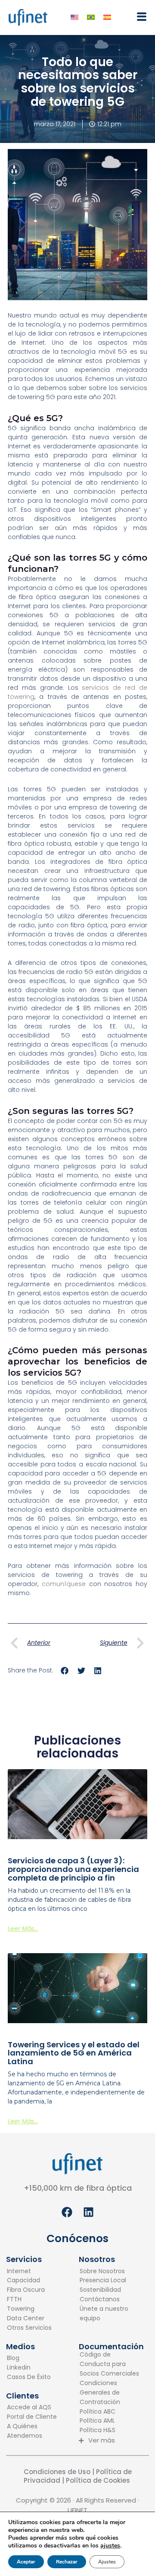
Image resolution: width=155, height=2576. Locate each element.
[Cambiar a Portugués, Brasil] (91, 17)
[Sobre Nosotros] (110, 2271)
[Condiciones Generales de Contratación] (110, 2393)
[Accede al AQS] (37, 2408)
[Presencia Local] (110, 2281)
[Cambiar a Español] (107, 17)
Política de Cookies (99, 2480)
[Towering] (29, 2309)
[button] (139, 17)
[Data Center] (29, 2319)
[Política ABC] (110, 2412)
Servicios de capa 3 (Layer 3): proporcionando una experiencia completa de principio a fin (73, 1869)
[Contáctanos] (110, 2300)
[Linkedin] (29, 2368)
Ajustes (107, 2562)
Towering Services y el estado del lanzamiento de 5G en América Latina (74, 2053)
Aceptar (26, 2562)
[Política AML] (110, 2421)
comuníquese (64, 1584)
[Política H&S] (110, 2430)
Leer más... (23, 1929)
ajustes (110, 2546)
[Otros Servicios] (29, 2328)
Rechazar (67, 2562)
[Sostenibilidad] (110, 2290)
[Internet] (29, 2271)
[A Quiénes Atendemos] (37, 2431)
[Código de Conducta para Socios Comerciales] (110, 2364)
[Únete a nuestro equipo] (110, 2314)
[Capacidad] (29, 2281)
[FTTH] (29, 2300)
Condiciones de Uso (57, 2472)
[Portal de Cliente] (37, 2417)
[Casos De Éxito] (29, 2377)
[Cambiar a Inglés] (74, 17)
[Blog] (29, 2358)
